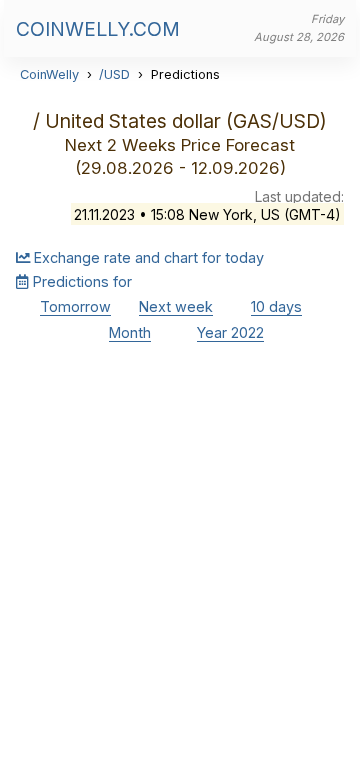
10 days (276, 306)
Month (130, 332)
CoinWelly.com (98, 29)
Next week (176, 306)
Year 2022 (230, 332)
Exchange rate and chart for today (147, 257)
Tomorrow (75, 306)
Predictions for (80, 281)
